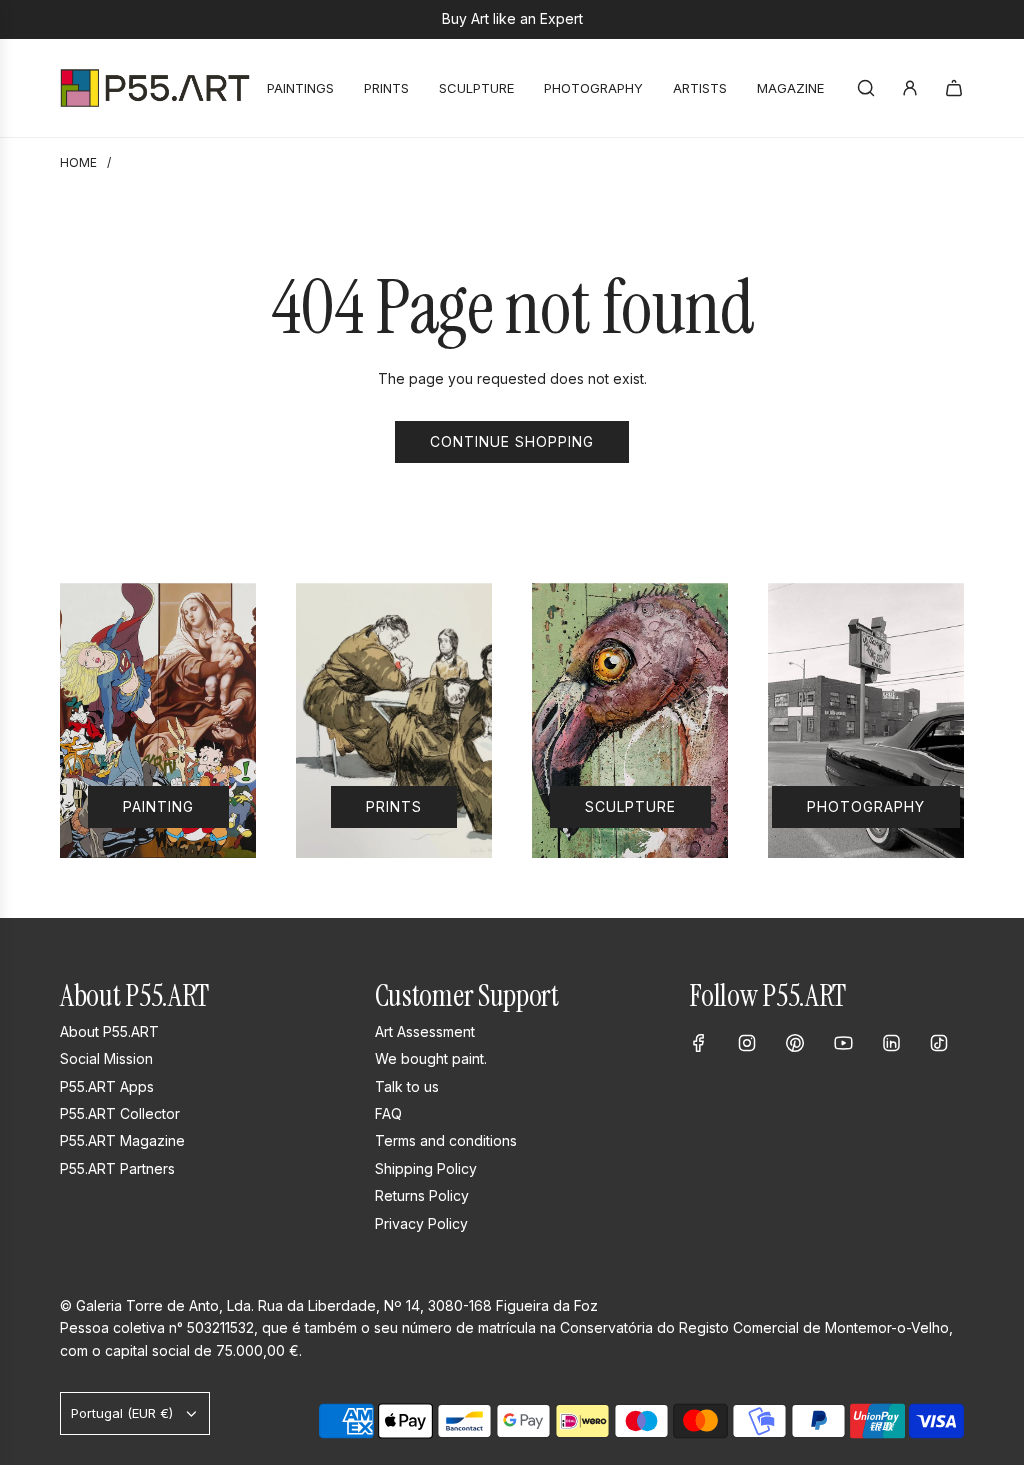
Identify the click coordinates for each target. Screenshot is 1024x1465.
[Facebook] (699, 1043)
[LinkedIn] (891, 1043)
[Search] (866, 88)
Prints (394, 806)
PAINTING (158, 806)
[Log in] (910, 88)
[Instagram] (747, 1043)
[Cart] (954, 88)
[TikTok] (939, 1043)
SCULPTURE (630, 806)
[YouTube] (843, 1043)
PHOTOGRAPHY (866, 806)
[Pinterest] (795, 1043)
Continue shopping (512, 441)
